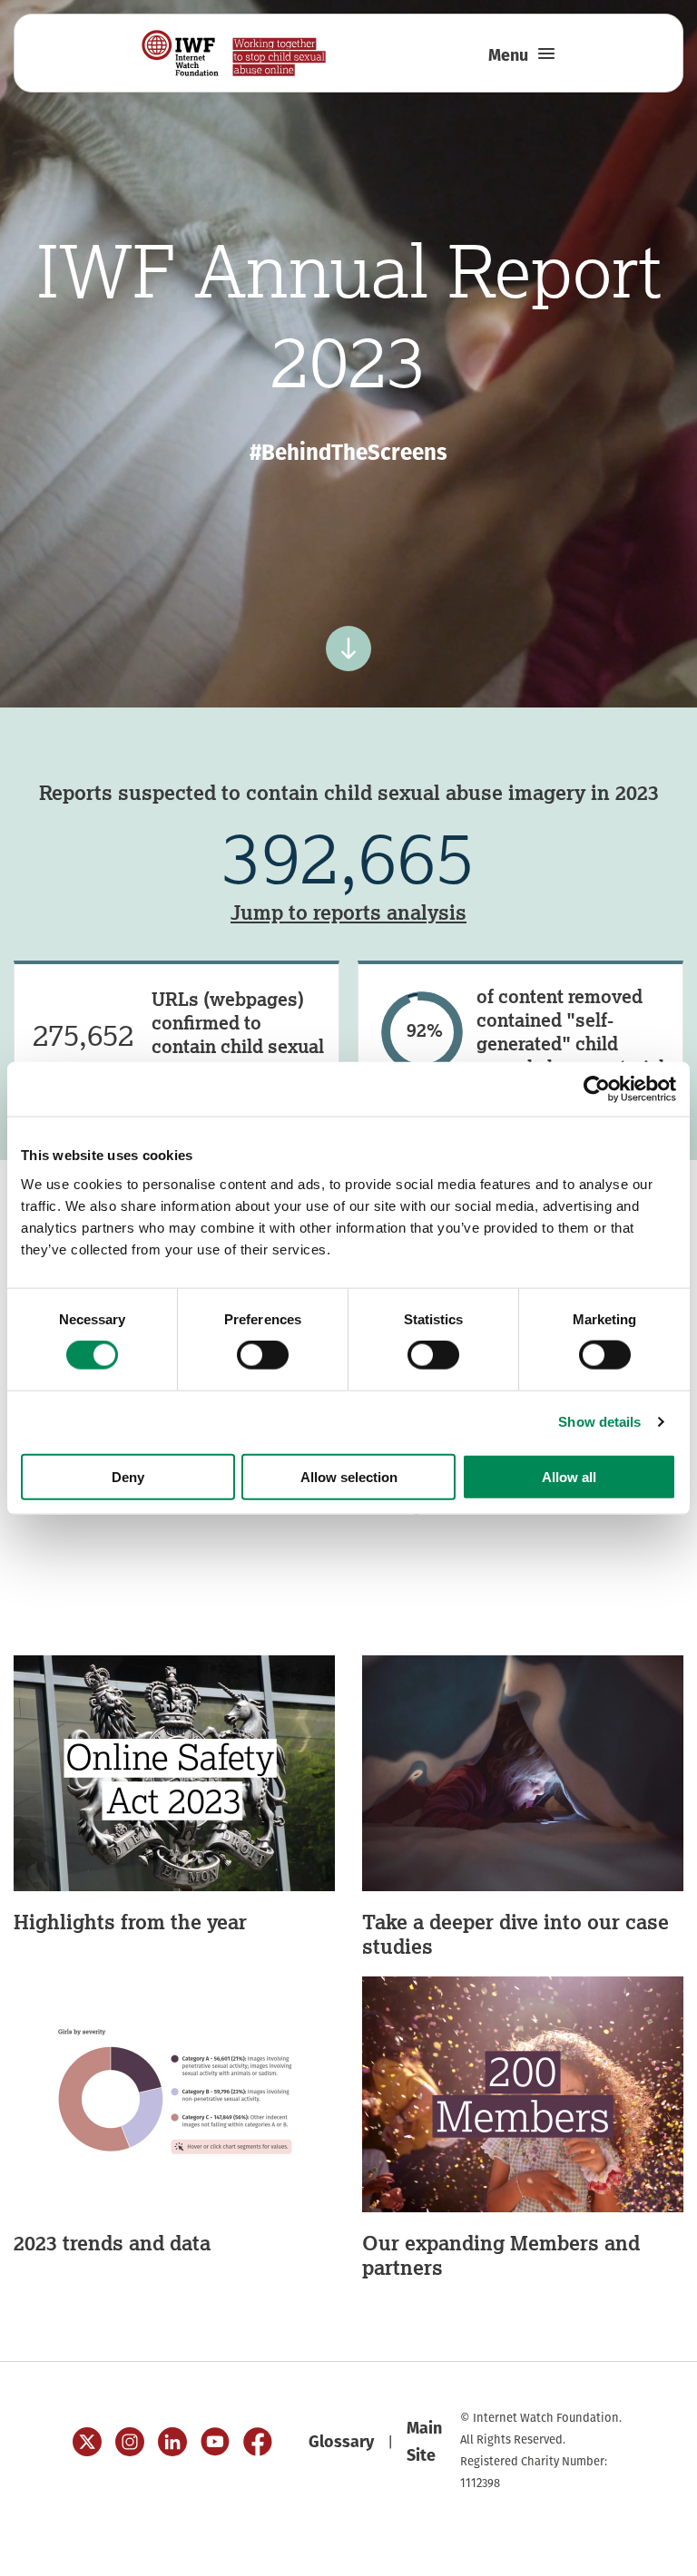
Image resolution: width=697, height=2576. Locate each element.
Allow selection (349, 1476)
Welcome (608, 2550)
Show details (599, 1422)
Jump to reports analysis (348, 912)
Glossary (341, 2442)
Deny (128, 1476)
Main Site (424, 2442)
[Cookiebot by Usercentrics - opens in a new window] (597, 1089)
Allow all (569, 1476)
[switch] (263, 1355)
